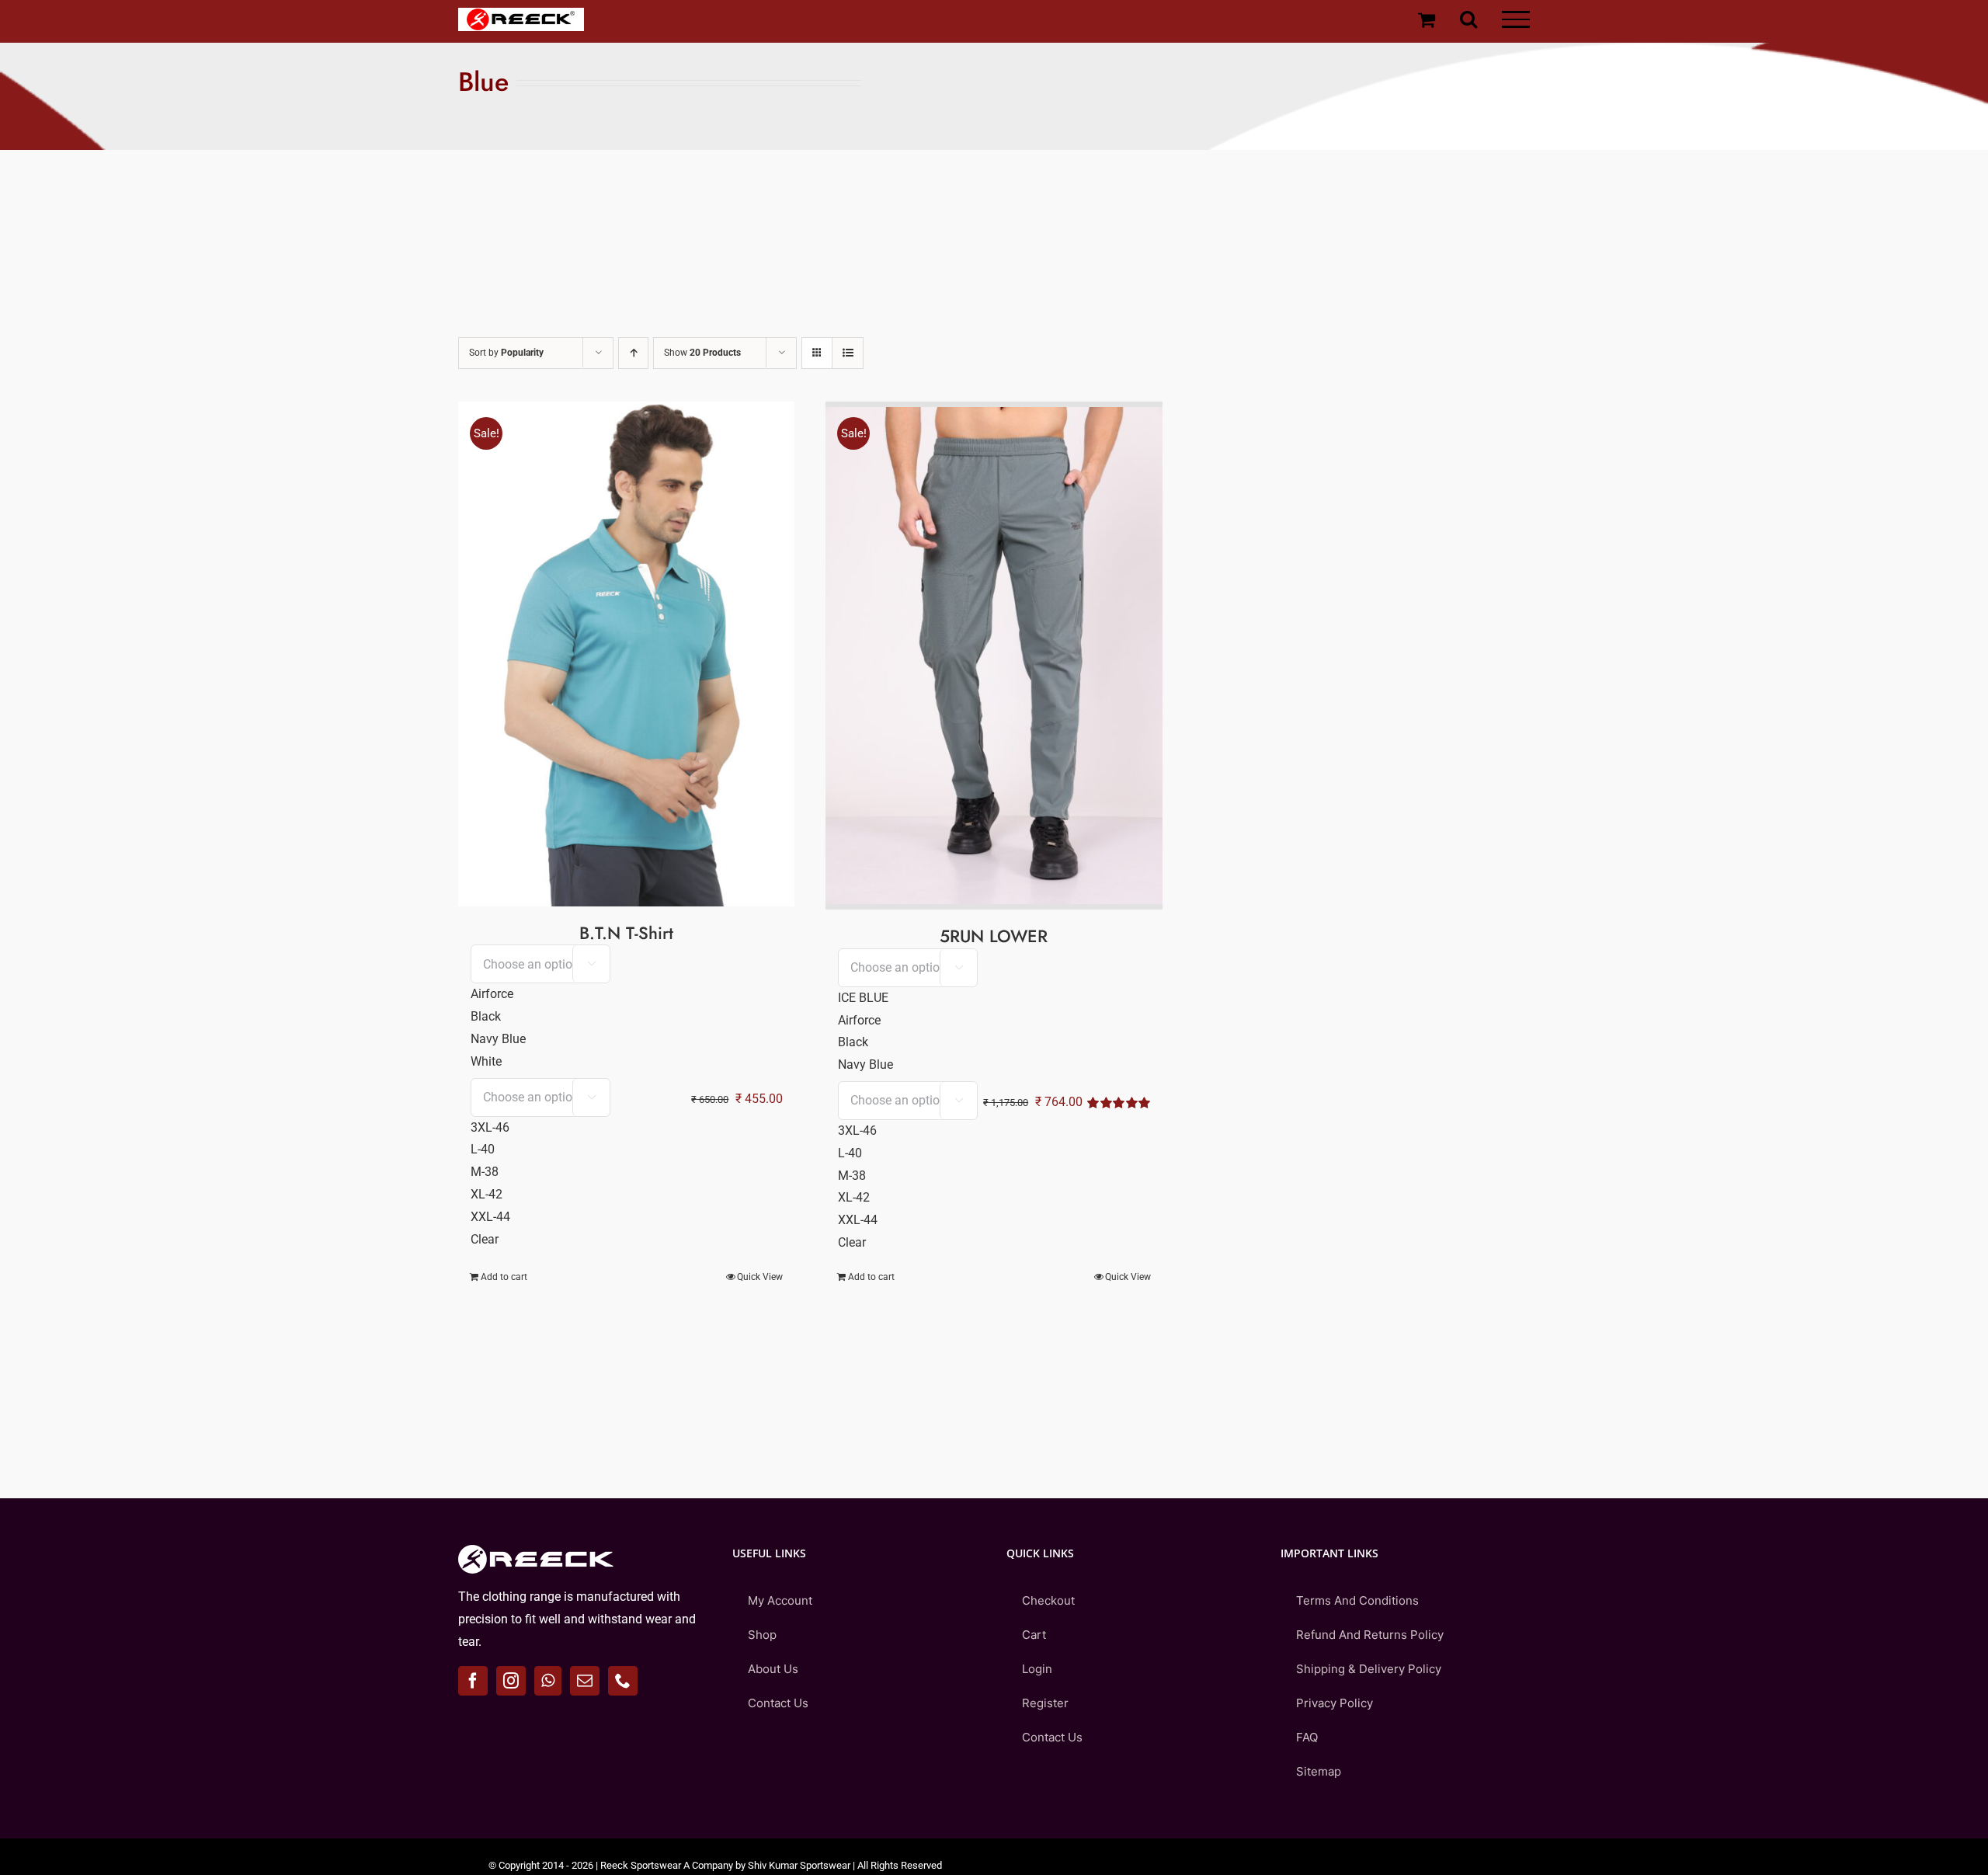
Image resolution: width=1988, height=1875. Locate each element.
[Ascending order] (633, 353)
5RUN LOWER (994, 936)
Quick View (760, 1277)
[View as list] (848, 353)
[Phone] (623, 1681)
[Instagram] (511, 1681)
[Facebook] (473, 1681)
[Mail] (585, 1681)
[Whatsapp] (548, 1681)
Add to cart (504, 1277)
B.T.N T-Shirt (626, 933)
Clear (485, 1239)
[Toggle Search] (1468, 19)
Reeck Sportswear (641, 1865)
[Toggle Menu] (1516, 19)
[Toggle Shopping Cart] (1427, 19)
